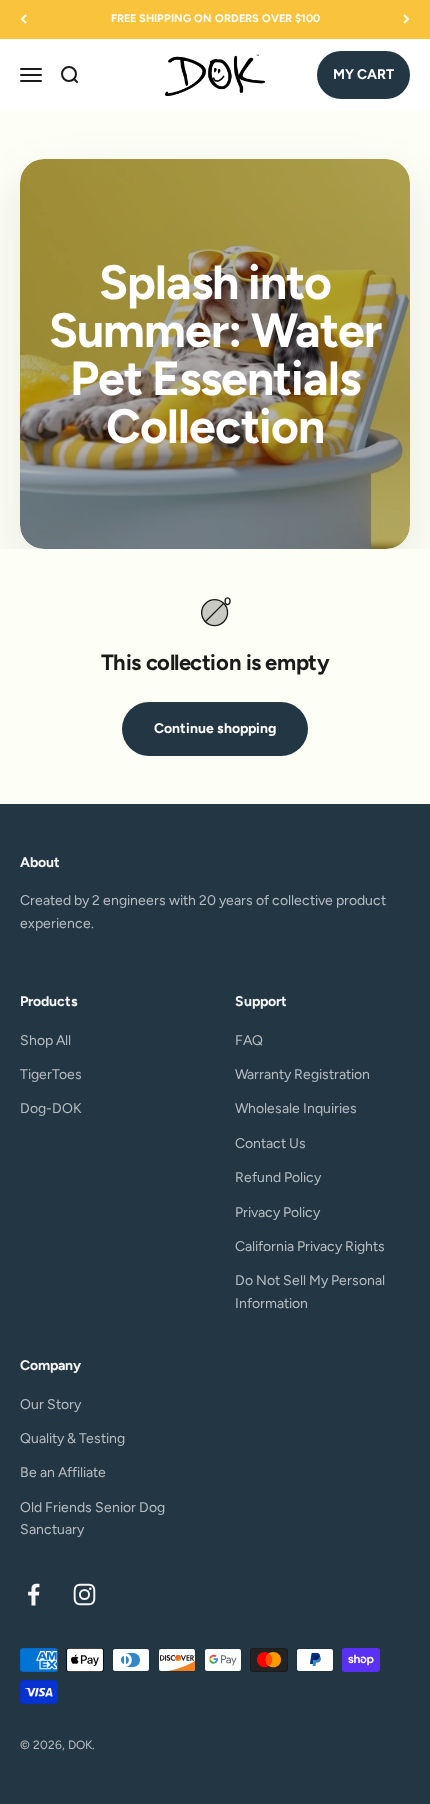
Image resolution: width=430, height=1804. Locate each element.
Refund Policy (278, 1177)
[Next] (406, 19)
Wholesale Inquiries (296, 1108)
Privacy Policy (277, 1212)
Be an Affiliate (63, 1472)
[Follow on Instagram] (84, 1594)
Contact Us (270, 1143)
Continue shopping (215, 728)
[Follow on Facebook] (33, 1594)
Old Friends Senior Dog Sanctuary (92, 1518)
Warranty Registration (302, 1074)
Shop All (45, 1040)
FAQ (249, 1040)
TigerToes (51, 1074)
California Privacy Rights (310, 1246)
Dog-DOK (51, 1108)
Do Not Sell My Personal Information (310, 1291)
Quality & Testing (72, 1438)
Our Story (50, 1404)
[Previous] (23, 19)
